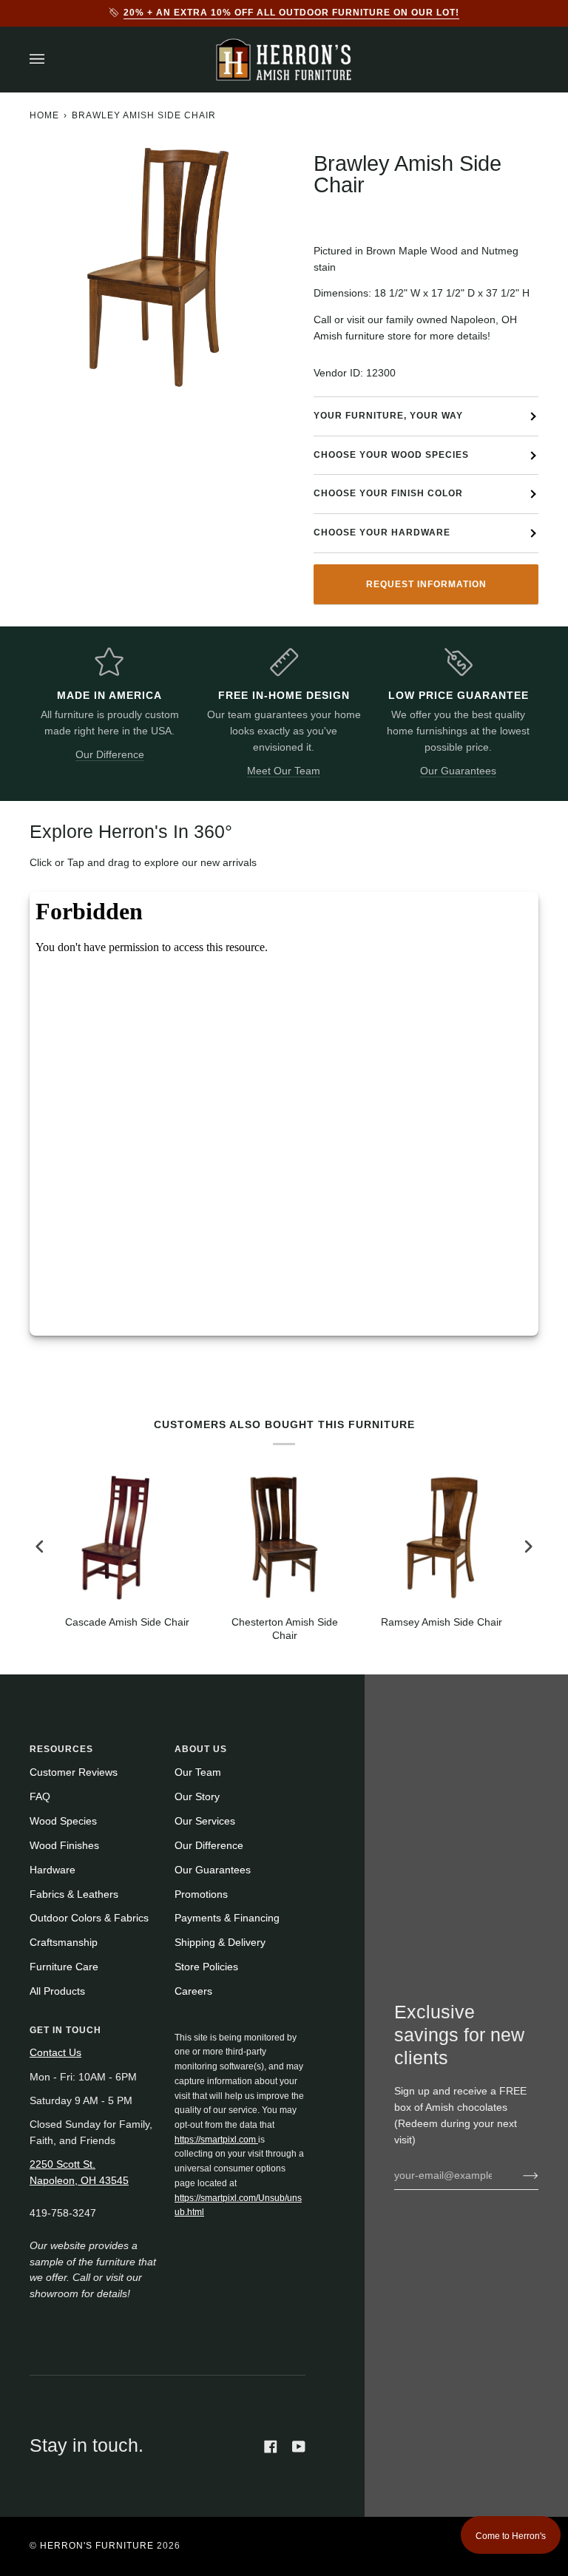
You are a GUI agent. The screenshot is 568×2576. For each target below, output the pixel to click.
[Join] (519, 2176)
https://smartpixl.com (216, 2140)
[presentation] (40, 1546)
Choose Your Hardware (382, 533)
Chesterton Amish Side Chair (285, 1629)
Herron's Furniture (97, 2546)
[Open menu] (52, 60)
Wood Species (63, 1821)
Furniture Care (64, 1967)
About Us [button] (201, 1749)
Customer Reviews (74, 1772)
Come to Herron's (511, 2536)
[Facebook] (271, 2447)
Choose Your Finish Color (388, 493)
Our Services (205, 1821)
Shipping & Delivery (220, 1943)
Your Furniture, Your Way (388, 416)
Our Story (197, 1797)
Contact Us (55, 2053)
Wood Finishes (64, 1846)
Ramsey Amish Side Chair (442, 1622)
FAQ (40, 1797)
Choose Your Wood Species (391, 455)
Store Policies (206, 1967)
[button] (240, 2027)
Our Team (198, 1772)
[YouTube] (299, 2447)
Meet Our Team (284, 771)
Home (44, 115)
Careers (193, 1991)
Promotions (201, 1894)
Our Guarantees (458, 771)
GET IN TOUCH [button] (65, 2030)
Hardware (53, 1870)
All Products (57, 1991)
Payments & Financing (227, 1918)
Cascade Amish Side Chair (127, 1622)
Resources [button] (61, 1749)
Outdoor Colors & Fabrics (89, 1918)
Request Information (426, 584)
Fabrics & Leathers (74, 1894)
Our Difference (110, 755)
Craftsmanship (64, 1943)
